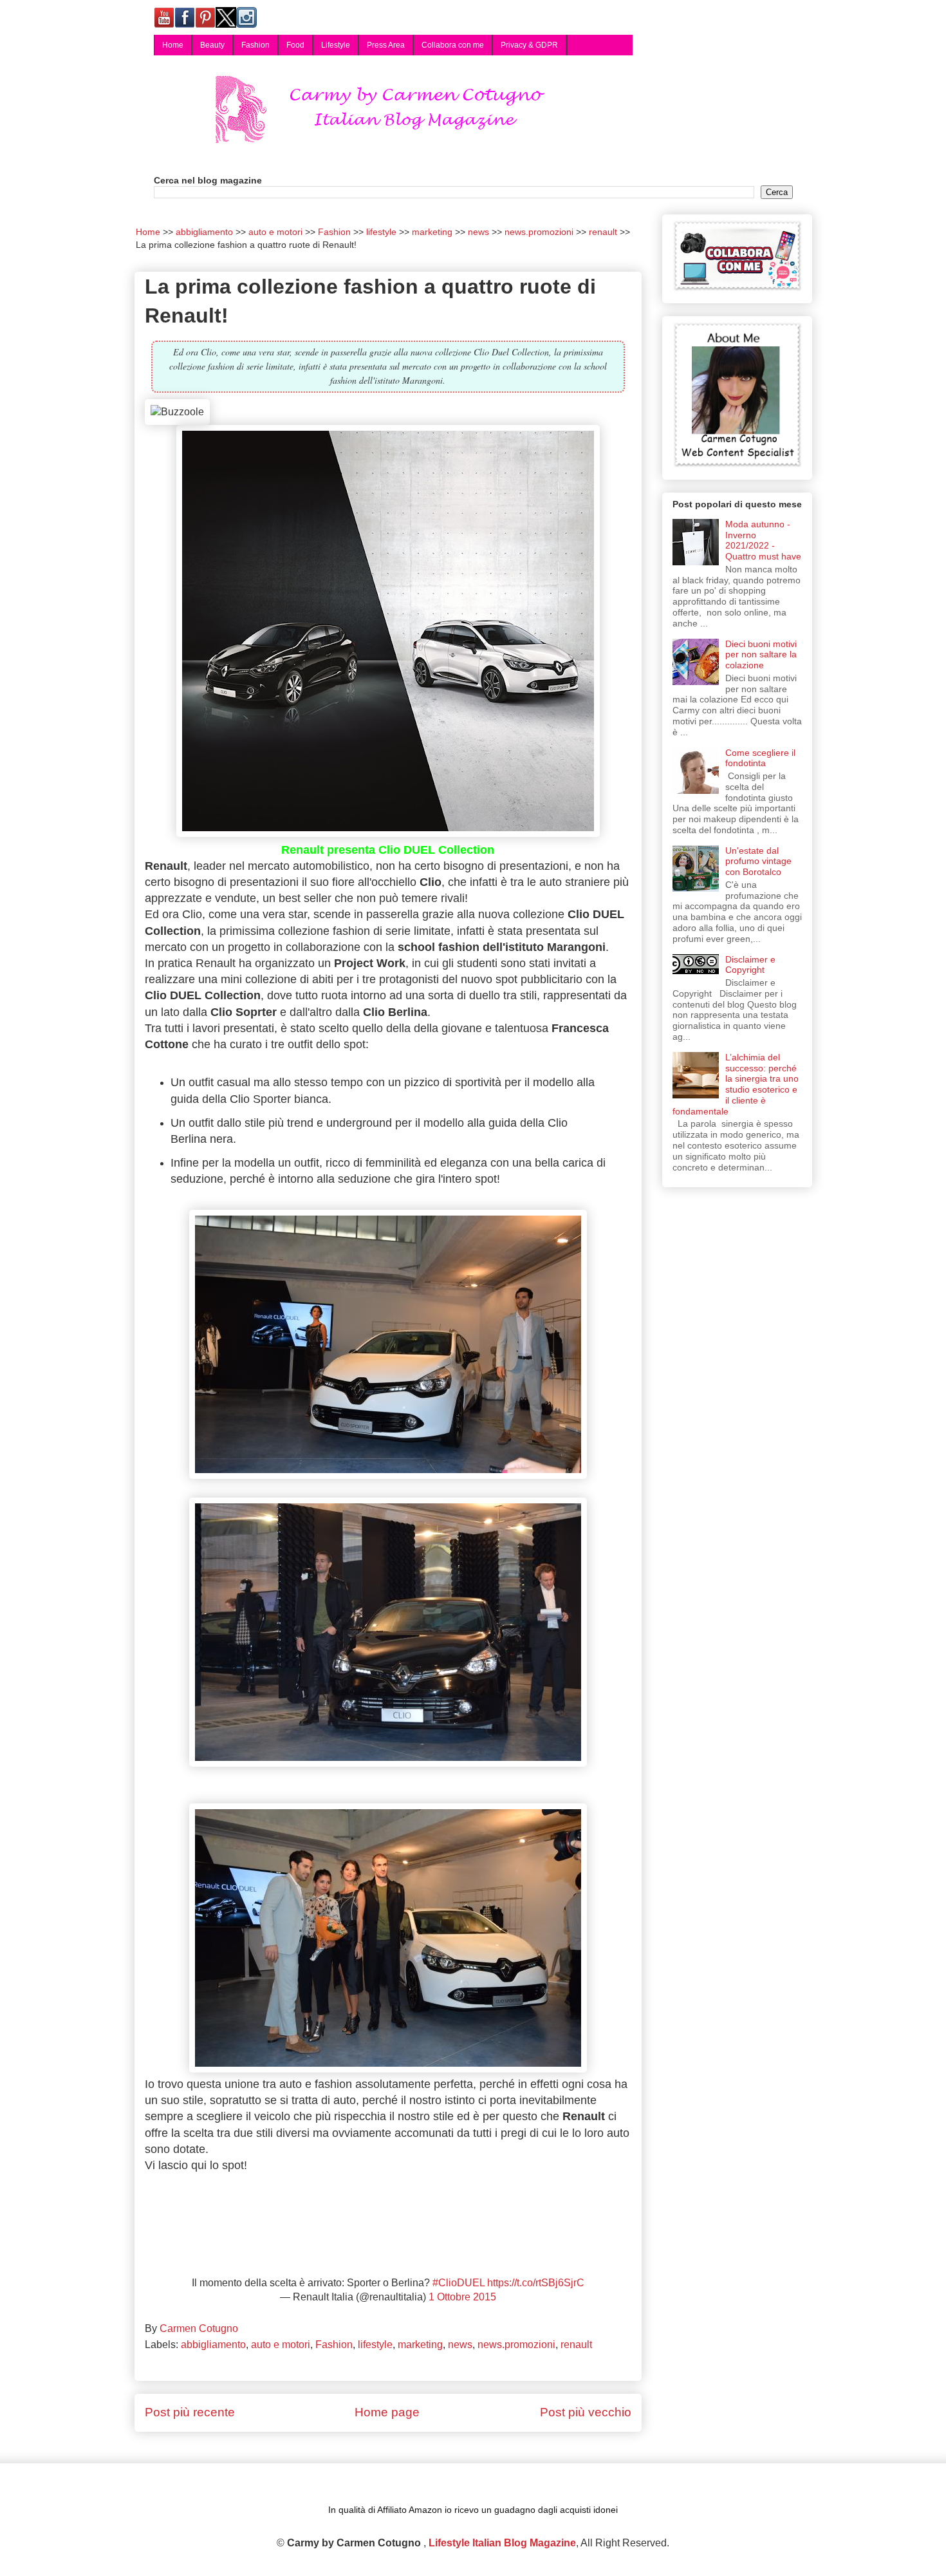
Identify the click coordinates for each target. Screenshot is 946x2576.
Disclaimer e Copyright (750, 965)
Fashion (255, 45)
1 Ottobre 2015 (462, 2297)
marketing (420, 2345)
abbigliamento (213, 2345)
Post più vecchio (586, 2412)
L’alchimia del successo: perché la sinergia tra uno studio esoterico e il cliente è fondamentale (736, 1084)
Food (295, 45)
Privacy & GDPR (529, 45)
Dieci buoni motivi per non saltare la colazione (761, 655)
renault (576, 2345)
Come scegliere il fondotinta (760, 758)
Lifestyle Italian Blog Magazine (502, 2543)
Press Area (386, 45)
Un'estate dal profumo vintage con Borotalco (758, 861)
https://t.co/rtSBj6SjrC (536, 2283)
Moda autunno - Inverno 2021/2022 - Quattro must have (763, 540)
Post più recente (190, 2412)
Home (173, 45)
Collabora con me (453, 45)
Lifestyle (336, 45)
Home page (387, 2412)
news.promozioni (516, 2345)
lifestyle (375, 2345)
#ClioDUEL (459, 2283)
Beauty (212, 45)
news (460, 2345)
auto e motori (281, 2345)
